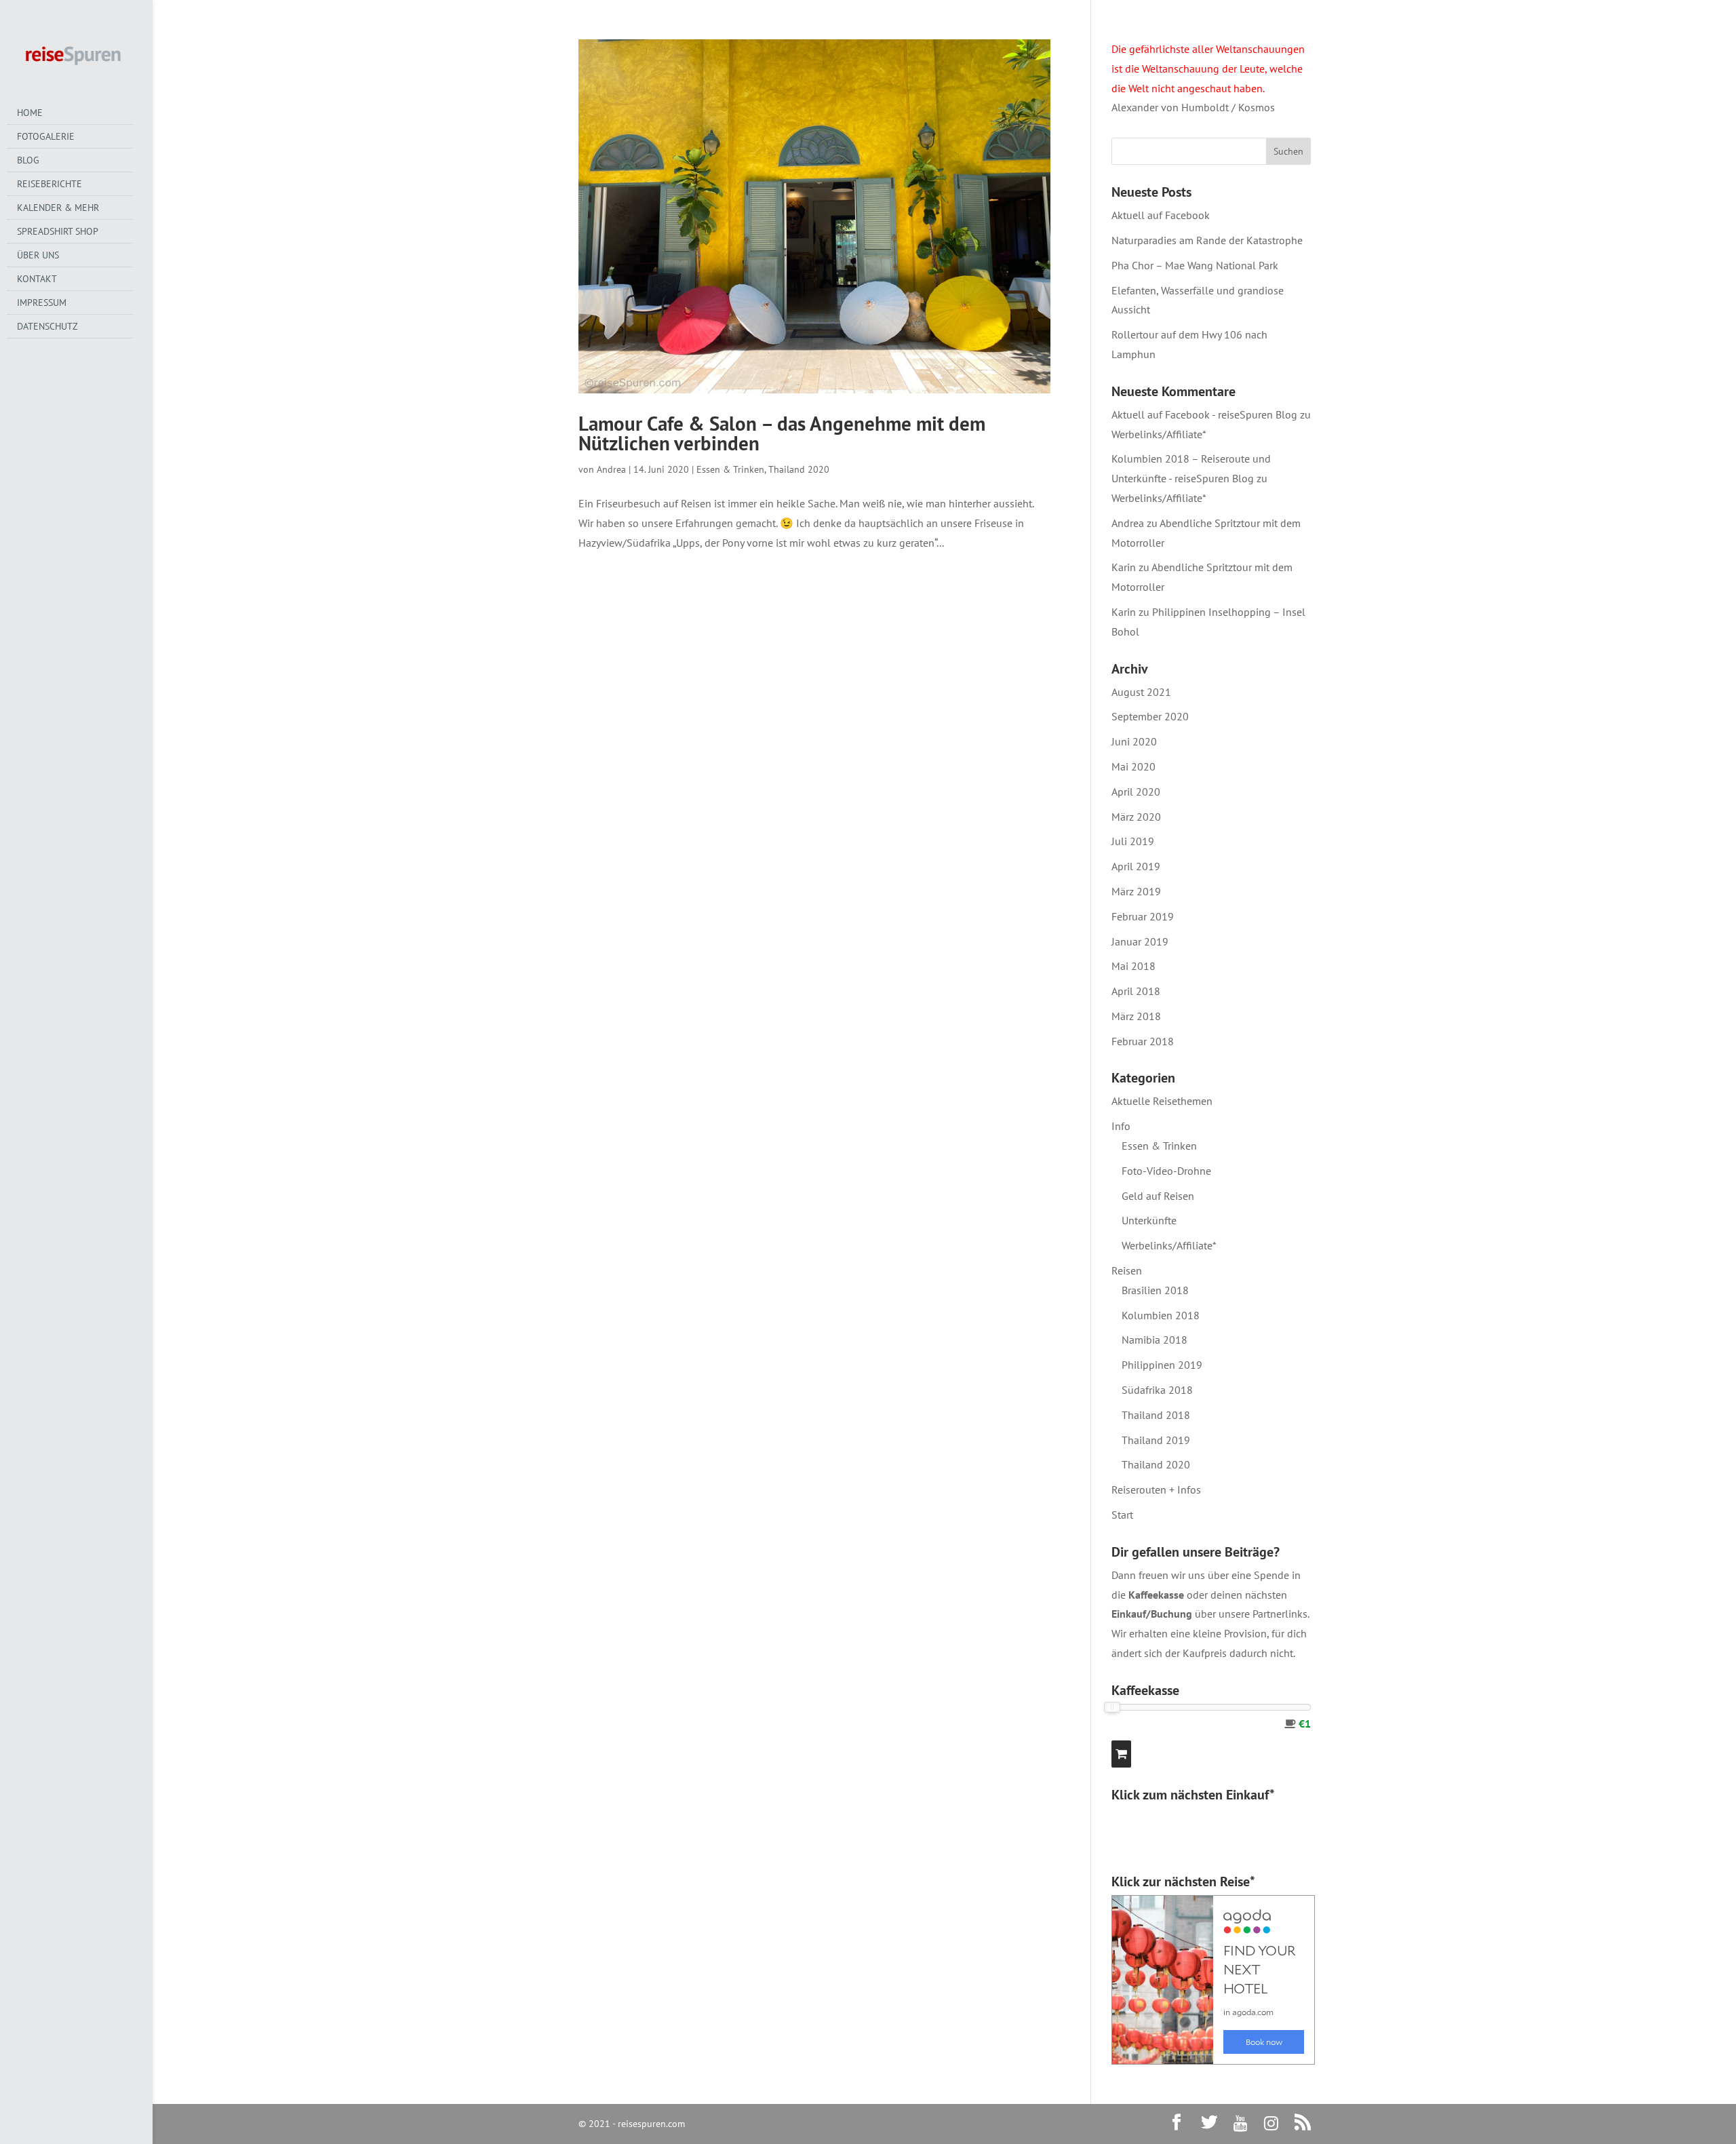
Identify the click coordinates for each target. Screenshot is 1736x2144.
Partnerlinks (1280, 1614)
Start (1122, 1515)
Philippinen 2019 (1162, 1365)
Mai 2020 (1133, 766)
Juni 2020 (1134, 741)
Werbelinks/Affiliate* (1159, 434)
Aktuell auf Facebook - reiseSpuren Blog (1204, 414)
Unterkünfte (1149, 1220)
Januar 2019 (1140, 941)
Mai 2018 (1133, 966)
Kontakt (37, 279)
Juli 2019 (1133, 841)
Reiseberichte (50, 184)
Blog (28, 160)
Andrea (611, 469)
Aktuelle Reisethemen (1162, 1101)
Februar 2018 (1143, 1041)
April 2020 (1136, 792)
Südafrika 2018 (1157, 1390)
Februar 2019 (1143, 916)
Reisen (1127, 1270)
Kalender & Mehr (58, 208)
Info (1121, 1126)
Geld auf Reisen (1158, 1196)
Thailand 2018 (1156, 1415)
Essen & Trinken (730, 469)
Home (30, 113)
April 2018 (1136, 991)
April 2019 (1136, 866)
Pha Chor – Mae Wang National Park (1195, 265)
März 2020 (1136, 817)
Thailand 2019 (1156, 1440)
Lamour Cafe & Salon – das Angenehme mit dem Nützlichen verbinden (782, 433)
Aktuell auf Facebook (1161, 215)
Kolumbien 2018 (1161, 1315)
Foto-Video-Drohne (1166, 1171)
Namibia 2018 (1155, 1340)
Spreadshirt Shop (58, 231)
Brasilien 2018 (1155, 1290)
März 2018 (1136, 1016)
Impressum (42, 303)
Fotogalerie (46, 136)
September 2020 (1150, 716)
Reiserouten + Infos (1156, 1489)
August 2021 (1141, 692)
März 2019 (1136, 891)
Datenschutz (47, 326)
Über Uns (38, 255)
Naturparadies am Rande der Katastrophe (1207, 240)
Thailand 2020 (799, 469)
